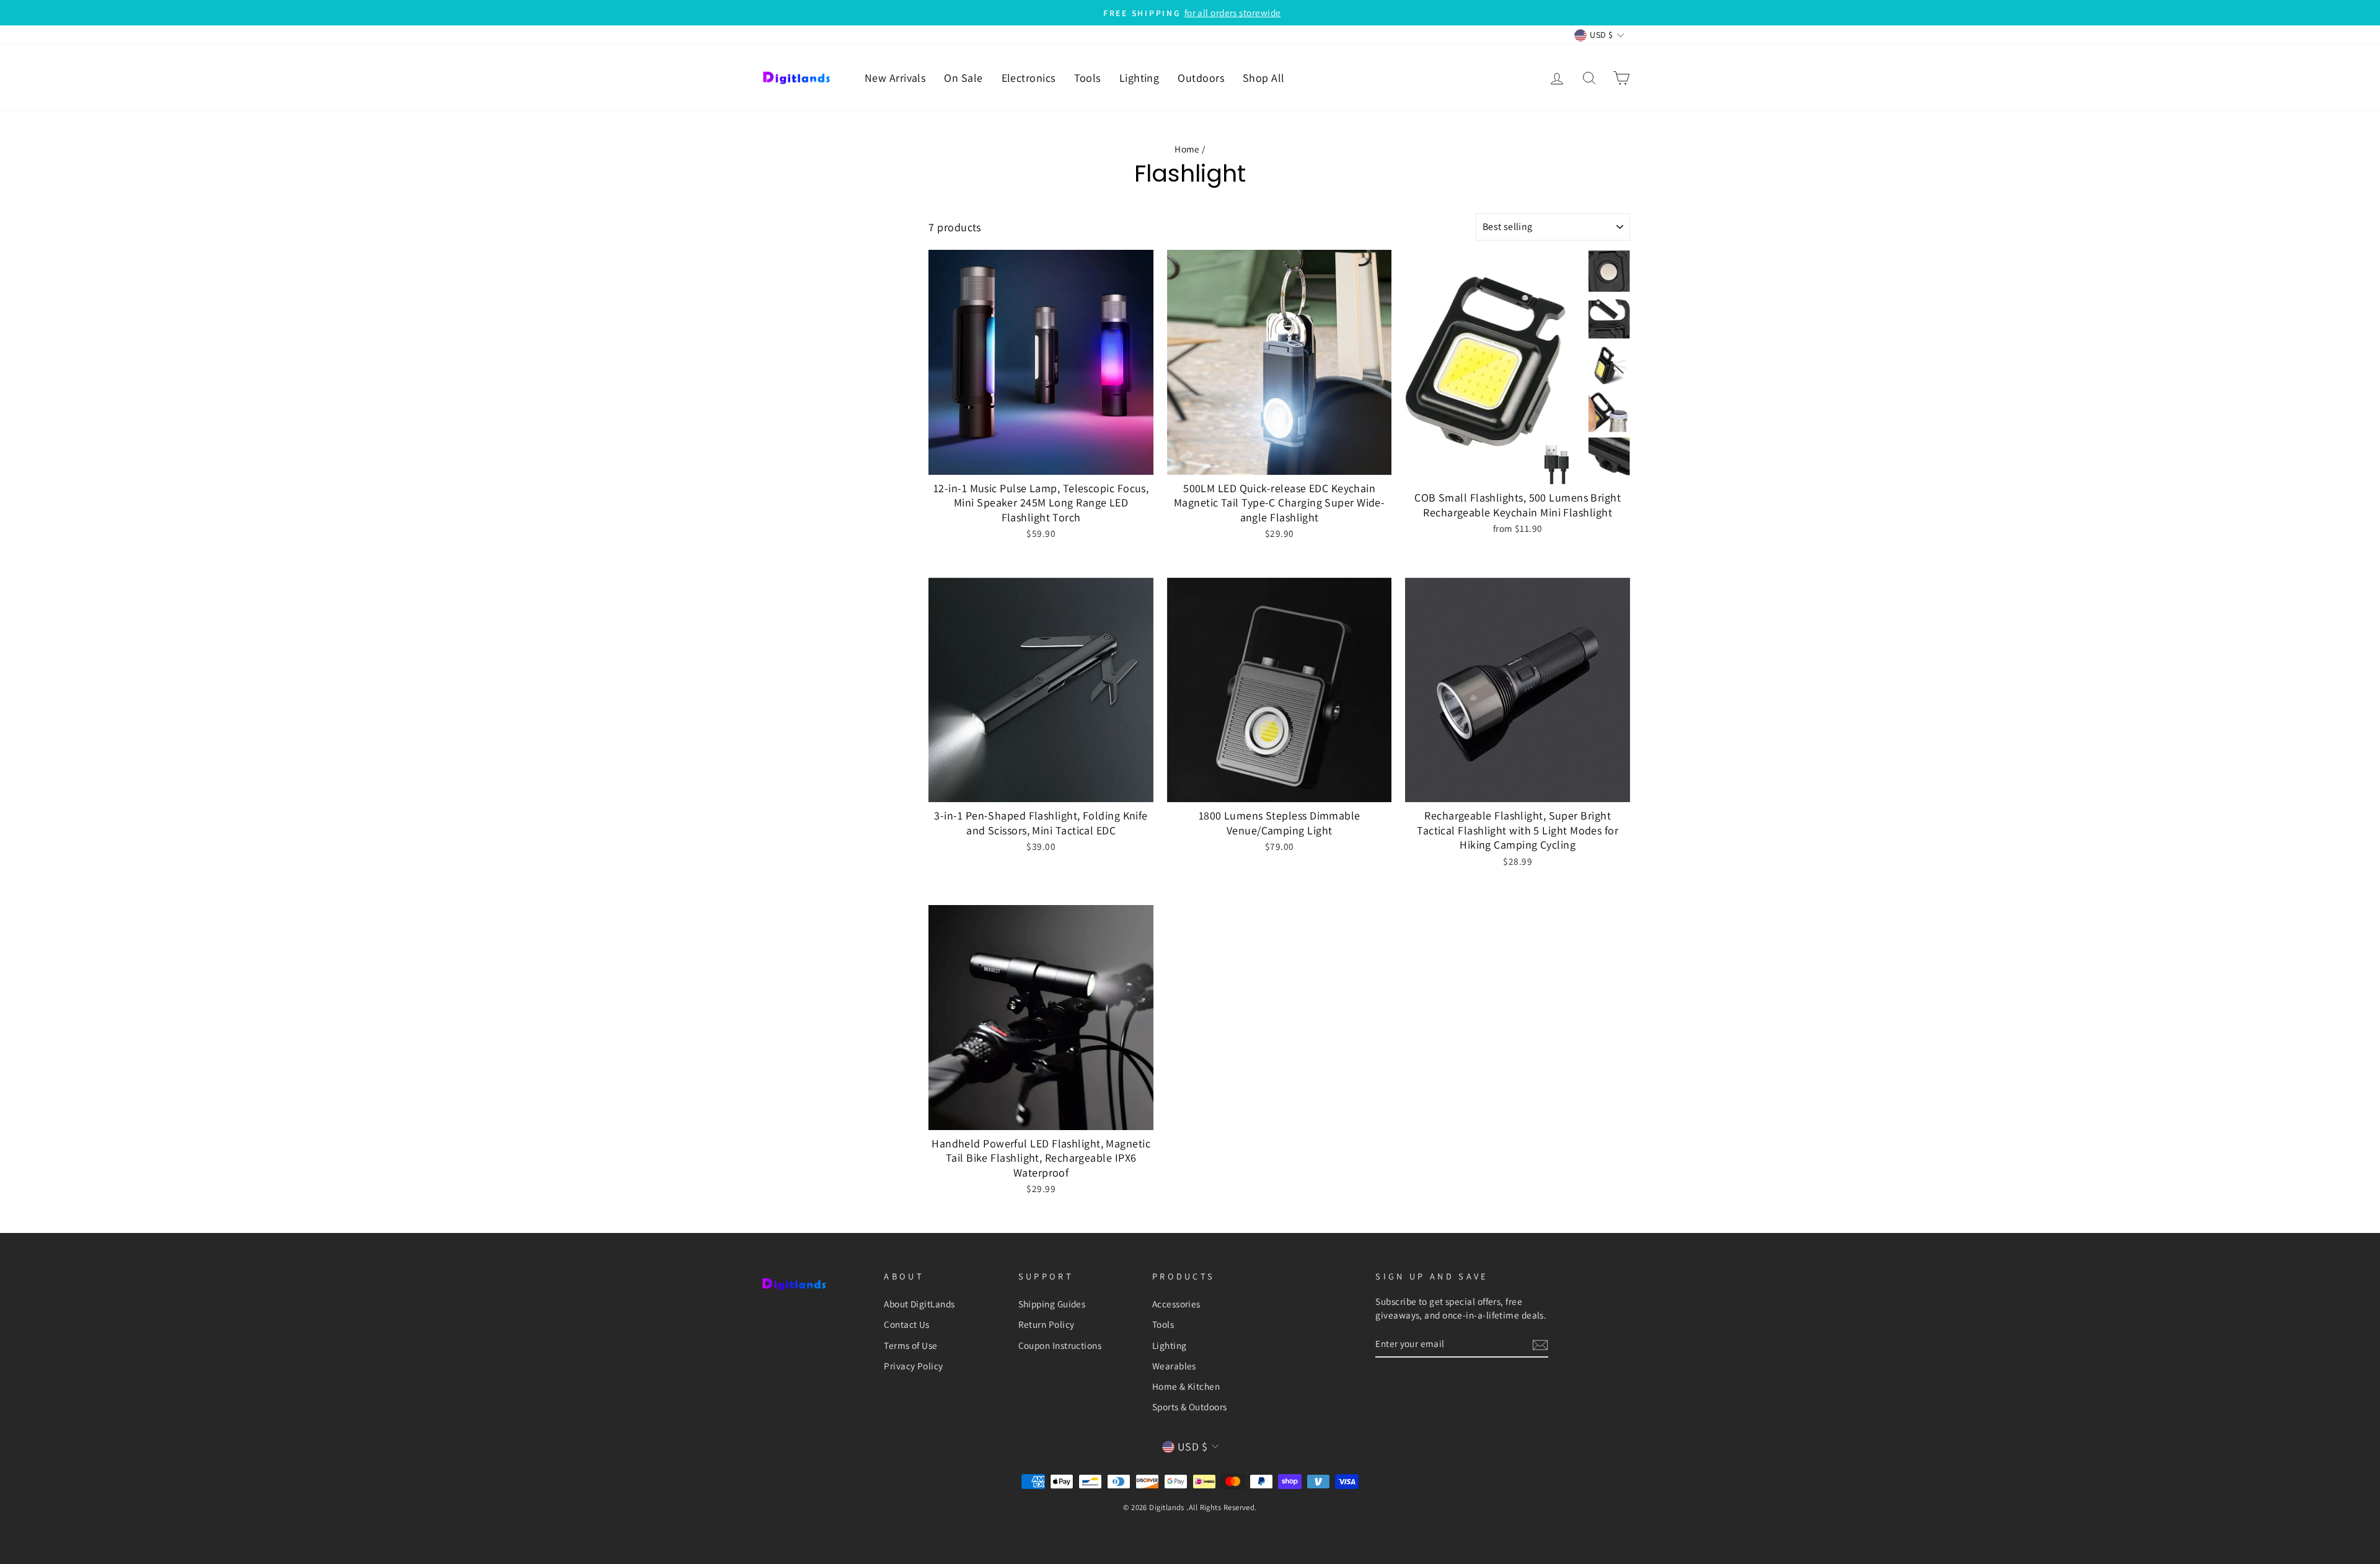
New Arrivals (895, 78)
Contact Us (907, 1324)
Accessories (1176, 1304)
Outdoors (1201, 78)
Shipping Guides (1052, 1304)
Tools (1087, 78)
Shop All (1264, 78)
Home (1187, 149)
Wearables (1174, 1366)
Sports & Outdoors (1190, 1407)
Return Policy (1047, 1324)
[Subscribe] (1540, 1344)
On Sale (963, 78)
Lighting (1139, 78)
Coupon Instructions (1060, 1345)
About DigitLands (919, 1304)
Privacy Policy (913, 1366)
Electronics (1029, 78)
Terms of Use (910, 1345)
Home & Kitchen (1186, 1386)
